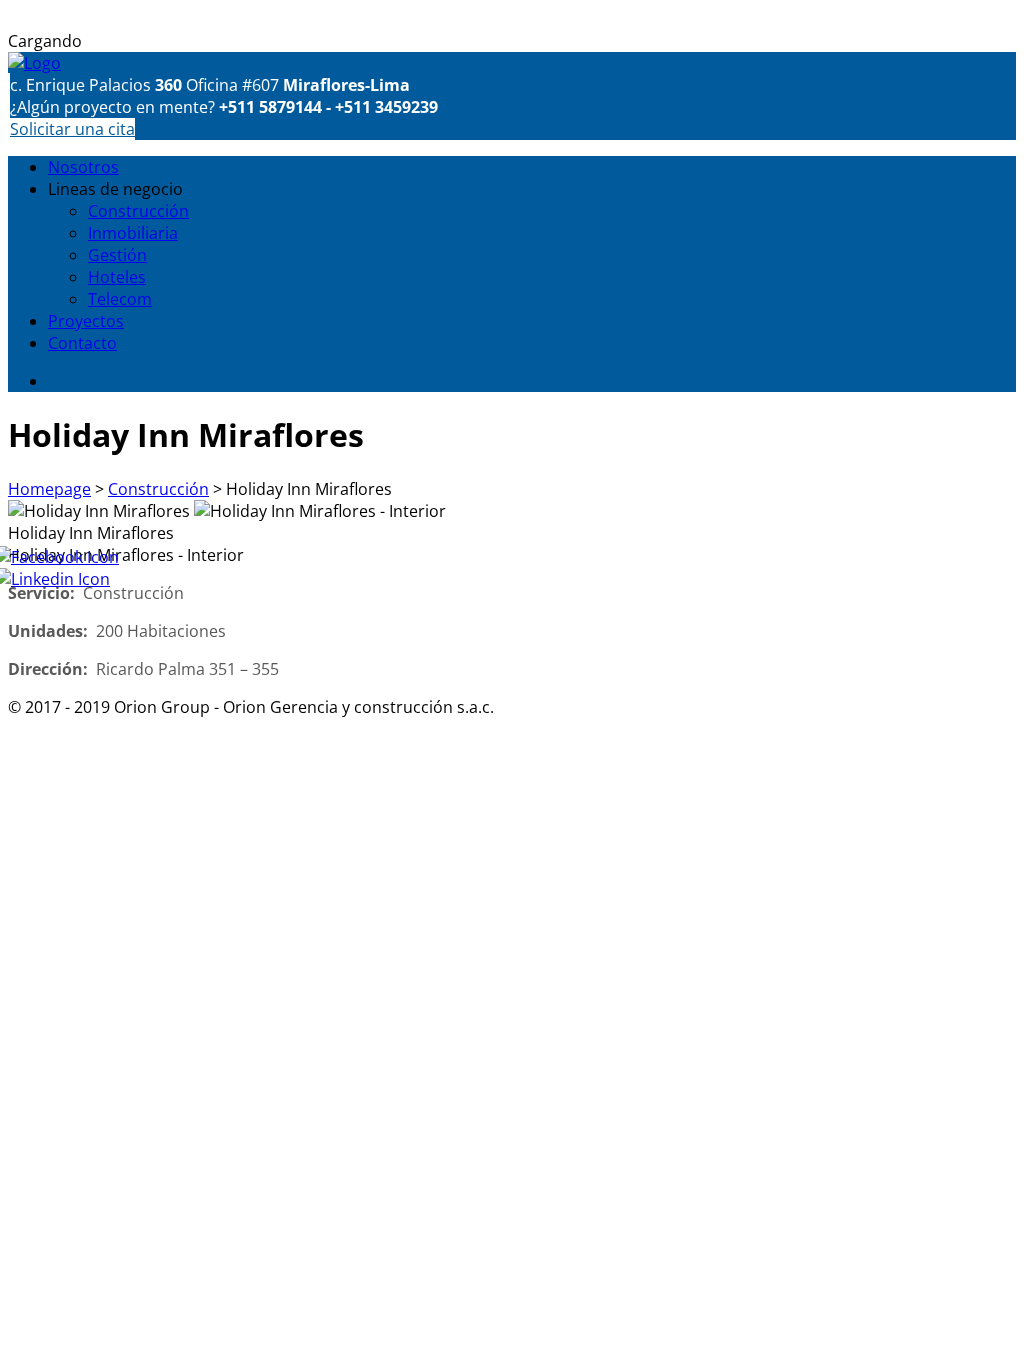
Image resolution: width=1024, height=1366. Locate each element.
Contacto (82, 343)
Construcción (138, 211)
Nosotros (83, 167)
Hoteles (117, 277)
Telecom (120, 299)
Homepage (49, 489)
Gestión (117, 255)
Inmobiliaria (133, 233)
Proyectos (86, 321)
